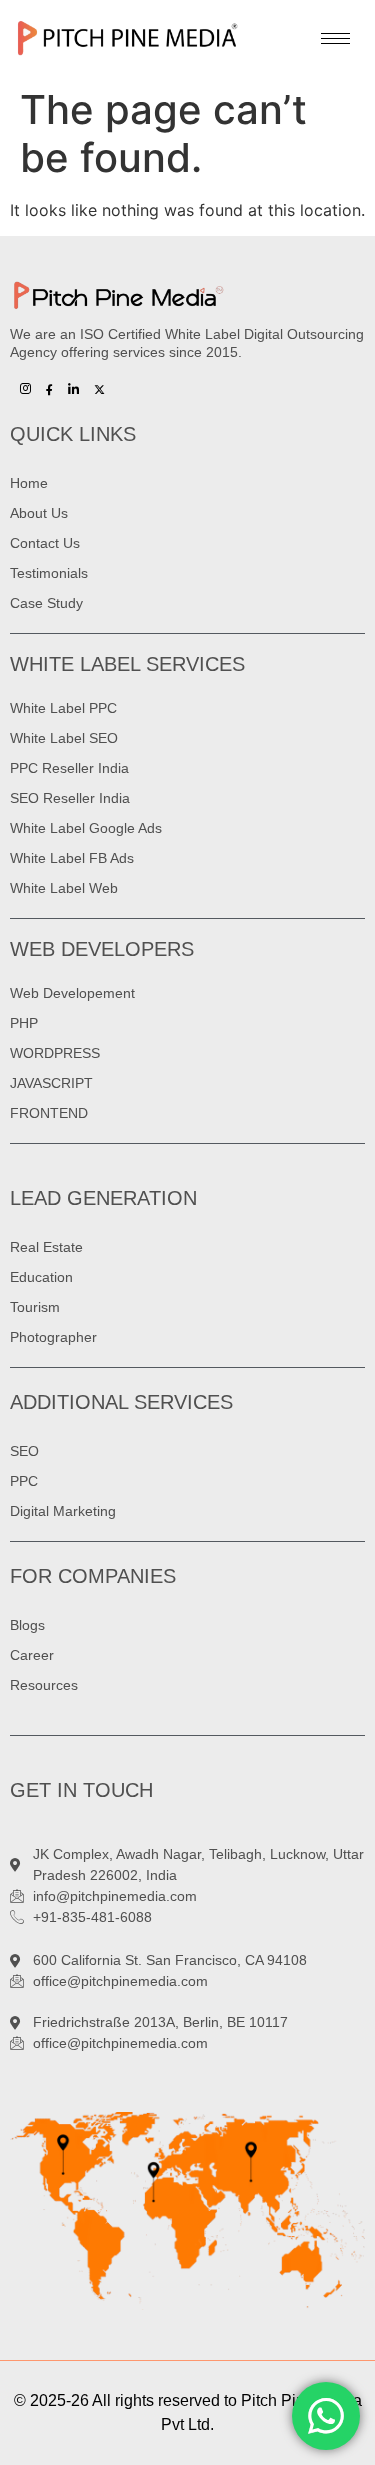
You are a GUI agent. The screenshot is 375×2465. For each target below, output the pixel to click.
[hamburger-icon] (335, 38)
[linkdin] (73, 388)
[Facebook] (49, 388)
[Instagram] (25, 388)
